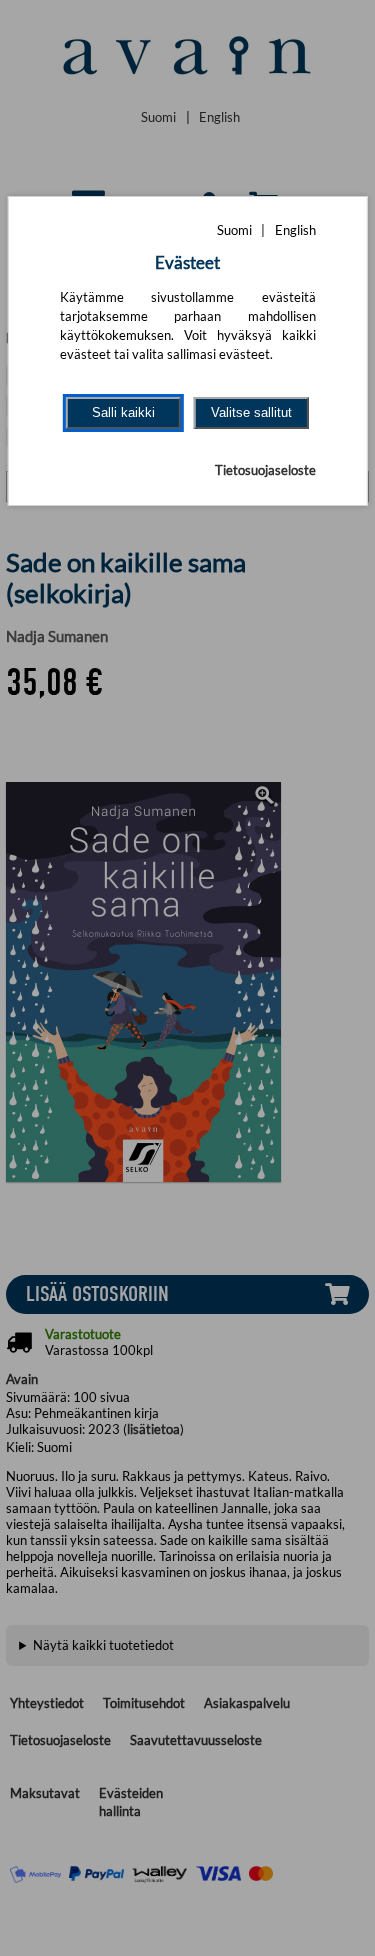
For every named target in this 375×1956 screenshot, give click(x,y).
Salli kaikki (123, 412)
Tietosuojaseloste (265, 470)
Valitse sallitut (251, 412)
